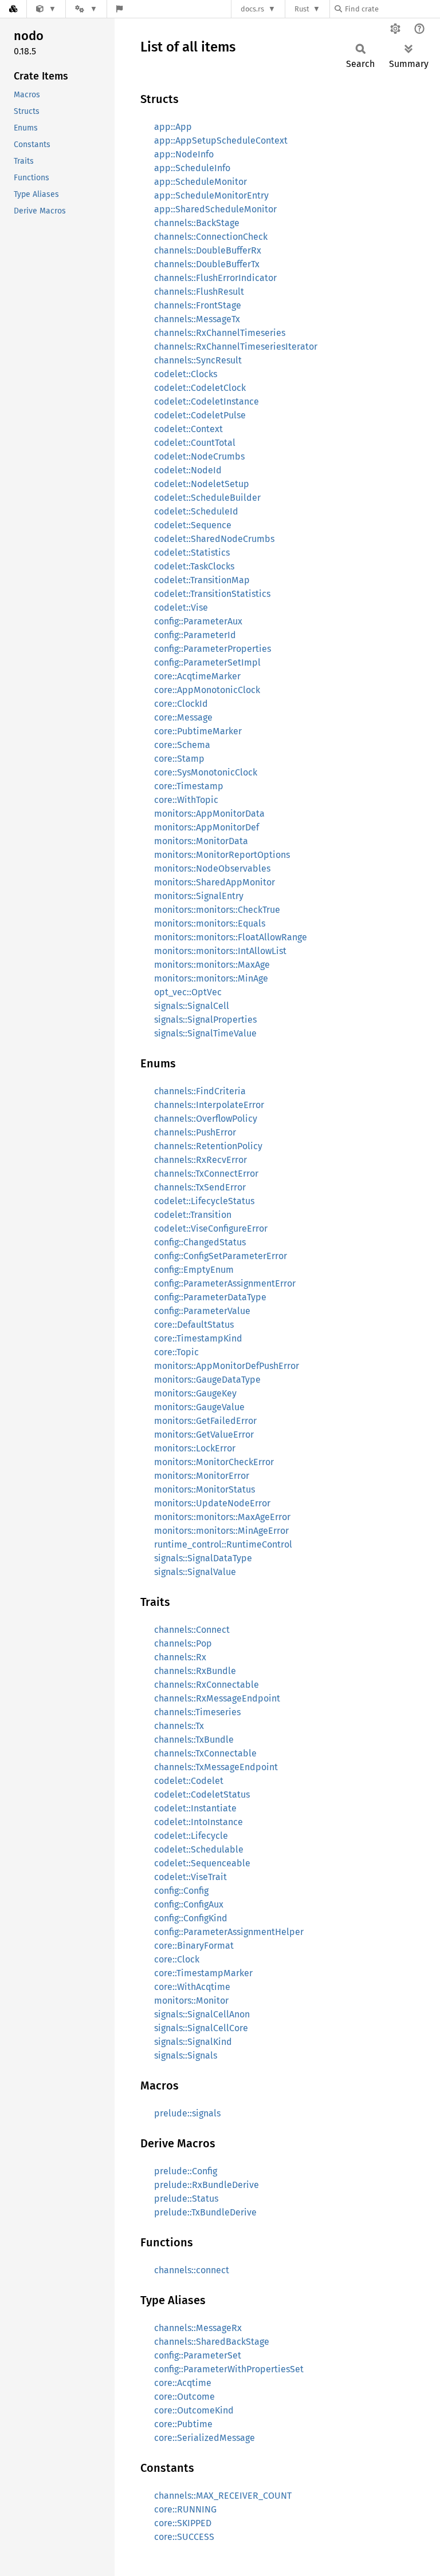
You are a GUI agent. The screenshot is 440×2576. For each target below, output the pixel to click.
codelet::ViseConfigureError (211, 1228)
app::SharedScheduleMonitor (215, 209)
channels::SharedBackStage (212, 2342)
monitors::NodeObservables (212, 868)
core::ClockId (181, 704)
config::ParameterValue (202, 1311)
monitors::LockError (195, 1448)
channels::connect (192, 2270)
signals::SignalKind (193, 2042)
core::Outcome (184, 2397)
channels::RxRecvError (201, 1160)
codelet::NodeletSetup (202, 484)
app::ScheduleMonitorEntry (211, 195)
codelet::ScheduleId (196, 511)
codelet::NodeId (188, 470)
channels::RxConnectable (207, 1685)
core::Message (183, 717)
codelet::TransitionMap (202, 580)
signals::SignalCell (192, 1006)
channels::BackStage (197, 223)
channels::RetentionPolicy (208, 1146)
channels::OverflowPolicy (206, 1119)
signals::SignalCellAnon (202, 2014)
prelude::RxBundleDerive (207, 2185)
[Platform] (86, 9)
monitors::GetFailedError (205, 1421)
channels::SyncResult (198, 360)
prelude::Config (186, 2171)
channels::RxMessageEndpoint (217, 1698)
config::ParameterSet (198, 2355)
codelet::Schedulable (199, 1849)
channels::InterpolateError (209, 1105)
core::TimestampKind (198, 1338)
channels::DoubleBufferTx (207, 264)
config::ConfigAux (189, 1904)
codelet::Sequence (193, 525)
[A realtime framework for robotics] (46, 9)
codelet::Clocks (186, 374)
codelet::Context (188, 429)
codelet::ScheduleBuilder (207, 498)
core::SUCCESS (184, 2537)
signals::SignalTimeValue (205, 1033)
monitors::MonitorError (202, 1476)
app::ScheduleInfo (192, 168)
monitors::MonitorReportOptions (222, 855)
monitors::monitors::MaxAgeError (222, 1517)
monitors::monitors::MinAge (211, 978)
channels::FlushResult (199, 292)
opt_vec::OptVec (188, 992)
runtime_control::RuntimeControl (223, 1544)
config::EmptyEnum (194, 1270)
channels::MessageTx (197, 319)
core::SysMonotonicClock (206, 772)
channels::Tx (179, 1726)
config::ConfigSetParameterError (221, 1256)
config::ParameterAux (198, 621)
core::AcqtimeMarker (197, 676)
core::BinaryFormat (194, 1946)
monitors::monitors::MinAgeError (221, 1531)
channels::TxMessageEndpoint (216, 1767)
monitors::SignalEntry (199, 896)
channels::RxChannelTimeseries (220, 333)
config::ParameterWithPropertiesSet (229, 2369)
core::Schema (182, 745)
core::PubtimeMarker (198, 731)
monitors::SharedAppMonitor (215, 882)
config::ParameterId (195, 635)
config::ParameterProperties (213, 649)
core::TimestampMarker (203, 1973)
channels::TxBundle (194, 1740)
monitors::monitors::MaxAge (212, 965)
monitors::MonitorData (201, 841)
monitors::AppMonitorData (209, 814)
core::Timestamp (189, 786)
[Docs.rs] (13, 9)
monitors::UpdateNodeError (212, 1503)
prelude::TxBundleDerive (205, 2212)
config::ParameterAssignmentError (225, 1283)
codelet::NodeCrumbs (199, 456)
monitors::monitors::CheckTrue (217, 910)
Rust (302, 9)
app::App (173, 127)
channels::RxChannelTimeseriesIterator (236, 347)
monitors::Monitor (191, 2001)
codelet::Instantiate (195, 1808)
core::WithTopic (186, 800)
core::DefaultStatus (194, 1325)
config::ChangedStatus (200, 1242)
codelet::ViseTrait (190, 1877)
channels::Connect (192, 1630)
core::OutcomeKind (194, 2410)
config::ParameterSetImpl (207, 662)
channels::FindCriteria (200, 1091)
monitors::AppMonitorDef (207, 827)
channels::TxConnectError (206, 1174)
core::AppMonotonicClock (207, 690)
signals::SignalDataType (203, 1558)
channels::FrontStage (198, 305)
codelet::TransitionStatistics (212, 594)
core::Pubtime (183, 2424)
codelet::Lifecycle (191, 1836)
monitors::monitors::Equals (210, 923)
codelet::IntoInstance (199, 1822)
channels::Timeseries (197, 1712)
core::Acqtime (183, 2383)
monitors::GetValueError (204, 1435)
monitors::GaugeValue (199, 1407)
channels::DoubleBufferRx (208, 250)
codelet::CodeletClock (200, 388)
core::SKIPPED (183, 2523)
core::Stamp (179, 759)
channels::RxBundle (195, 1671)
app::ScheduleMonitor (201, 182)
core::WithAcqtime (192, 1987)
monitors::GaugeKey (195, 1393)
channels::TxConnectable (205, 1753)
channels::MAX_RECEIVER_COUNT (223, 2496)
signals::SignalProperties (205, 1020)
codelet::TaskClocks (194, 566)
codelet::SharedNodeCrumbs (214, 539)
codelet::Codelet (189, 1781)
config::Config (181, 1891)
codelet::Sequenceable (202, 1863)
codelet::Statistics (192, 553)
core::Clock (177, 1959)
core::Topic (176, 1352)
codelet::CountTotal (195, 443)
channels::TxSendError (200, 1187)
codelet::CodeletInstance (207, 401)
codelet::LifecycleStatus (204, 1201)
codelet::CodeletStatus (202, 1795)
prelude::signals (187, 2113)
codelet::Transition (193, 1215)
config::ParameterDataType (210, 1297)
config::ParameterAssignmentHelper (229, 1932)
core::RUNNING (185, 2509)
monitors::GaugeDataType (207, 1380)
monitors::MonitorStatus (205, 1489)
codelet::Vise (181, 608)
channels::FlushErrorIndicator (215, 278)
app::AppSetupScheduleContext (221, 141)
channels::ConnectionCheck (211, 237)
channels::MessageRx (198, 2328)
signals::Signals (186, 2055)
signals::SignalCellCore (201, 2028)
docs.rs (252, 9)
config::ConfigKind (191, 1918)
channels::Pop (183, 1643)
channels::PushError (195, 1132)
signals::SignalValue (195, 1572)
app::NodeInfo (184, 154)
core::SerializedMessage (205, 2438)
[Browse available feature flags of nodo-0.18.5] (119, 9)
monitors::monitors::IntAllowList (220, 951)
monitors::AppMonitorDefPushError (227, 1366)
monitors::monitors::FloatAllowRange (231, 937)
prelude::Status (186, 2199)
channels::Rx (180, 1657)
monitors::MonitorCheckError (214, 1462)
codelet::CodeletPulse (200, 415)
